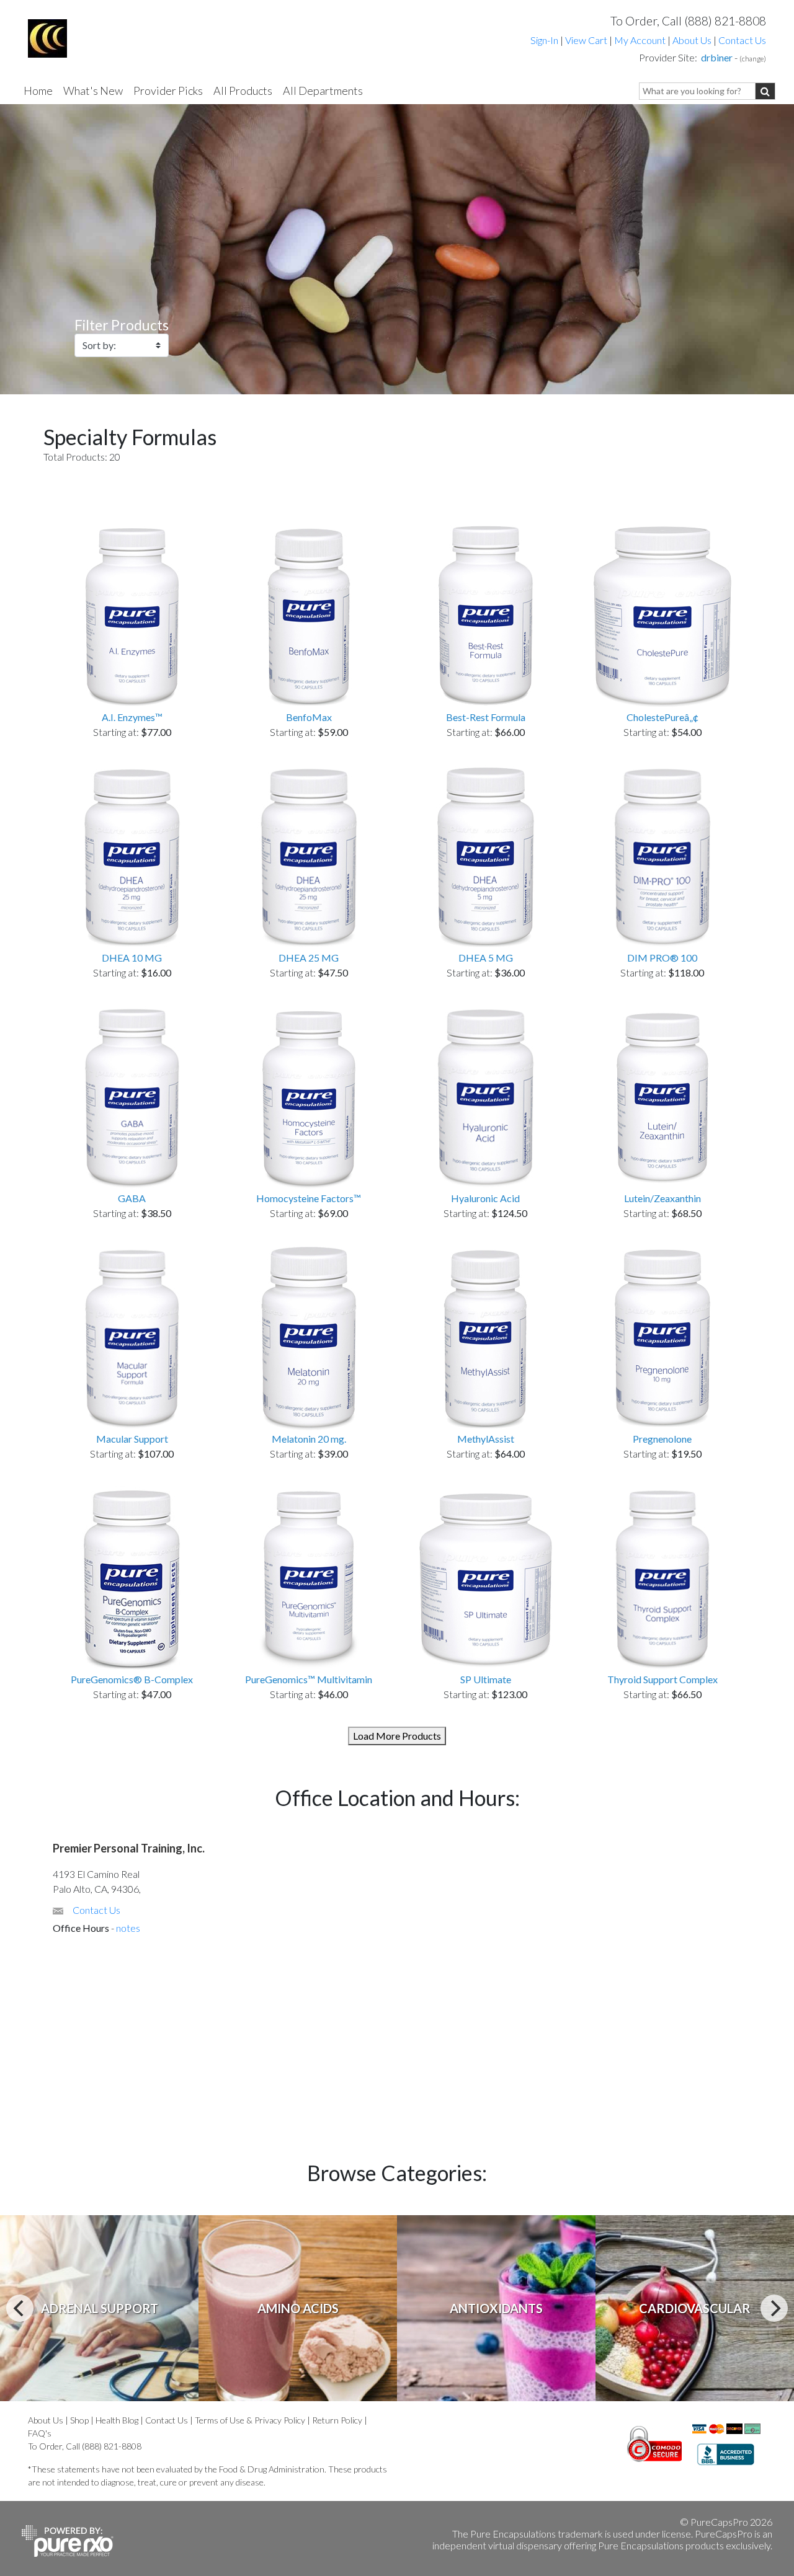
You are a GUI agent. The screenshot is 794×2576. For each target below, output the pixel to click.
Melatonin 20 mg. (309, 1439)
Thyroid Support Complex (662, 1679)
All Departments (323, 91)
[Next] (774, 2308)
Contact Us (742, 40)
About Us (692, 40)
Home (38, 91)
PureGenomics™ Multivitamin (309, 1679)
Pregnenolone (662, 1439)
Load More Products (397, 1736)
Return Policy (337, 2420)
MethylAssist (486, 1439)
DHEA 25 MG (309, 958)
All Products (243, 91)
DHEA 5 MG (486, 958)
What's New (93, 91)
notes (128, 1928)
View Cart (587, 40)
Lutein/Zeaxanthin (662, 1198)
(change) (753, 59)
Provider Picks (168, 91)
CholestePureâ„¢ (662, 717)
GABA (132, 1198)
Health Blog (117, 2420)
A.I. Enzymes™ (132, 717)
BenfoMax (309, 717)
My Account (640, 40)
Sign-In (544, 40)
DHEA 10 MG (132, 958)
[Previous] (20, 2308)
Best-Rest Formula (486, 717)
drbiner (717, 57)
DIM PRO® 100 (662, 958)
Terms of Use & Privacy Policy (250, 2420)
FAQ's (40, 2433)
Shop (79, 2420)
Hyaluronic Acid (485, 1198)
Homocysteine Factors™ (309, 1198)
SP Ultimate (486, 1679)
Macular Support (132, 1439)
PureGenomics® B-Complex (132, 1679)
